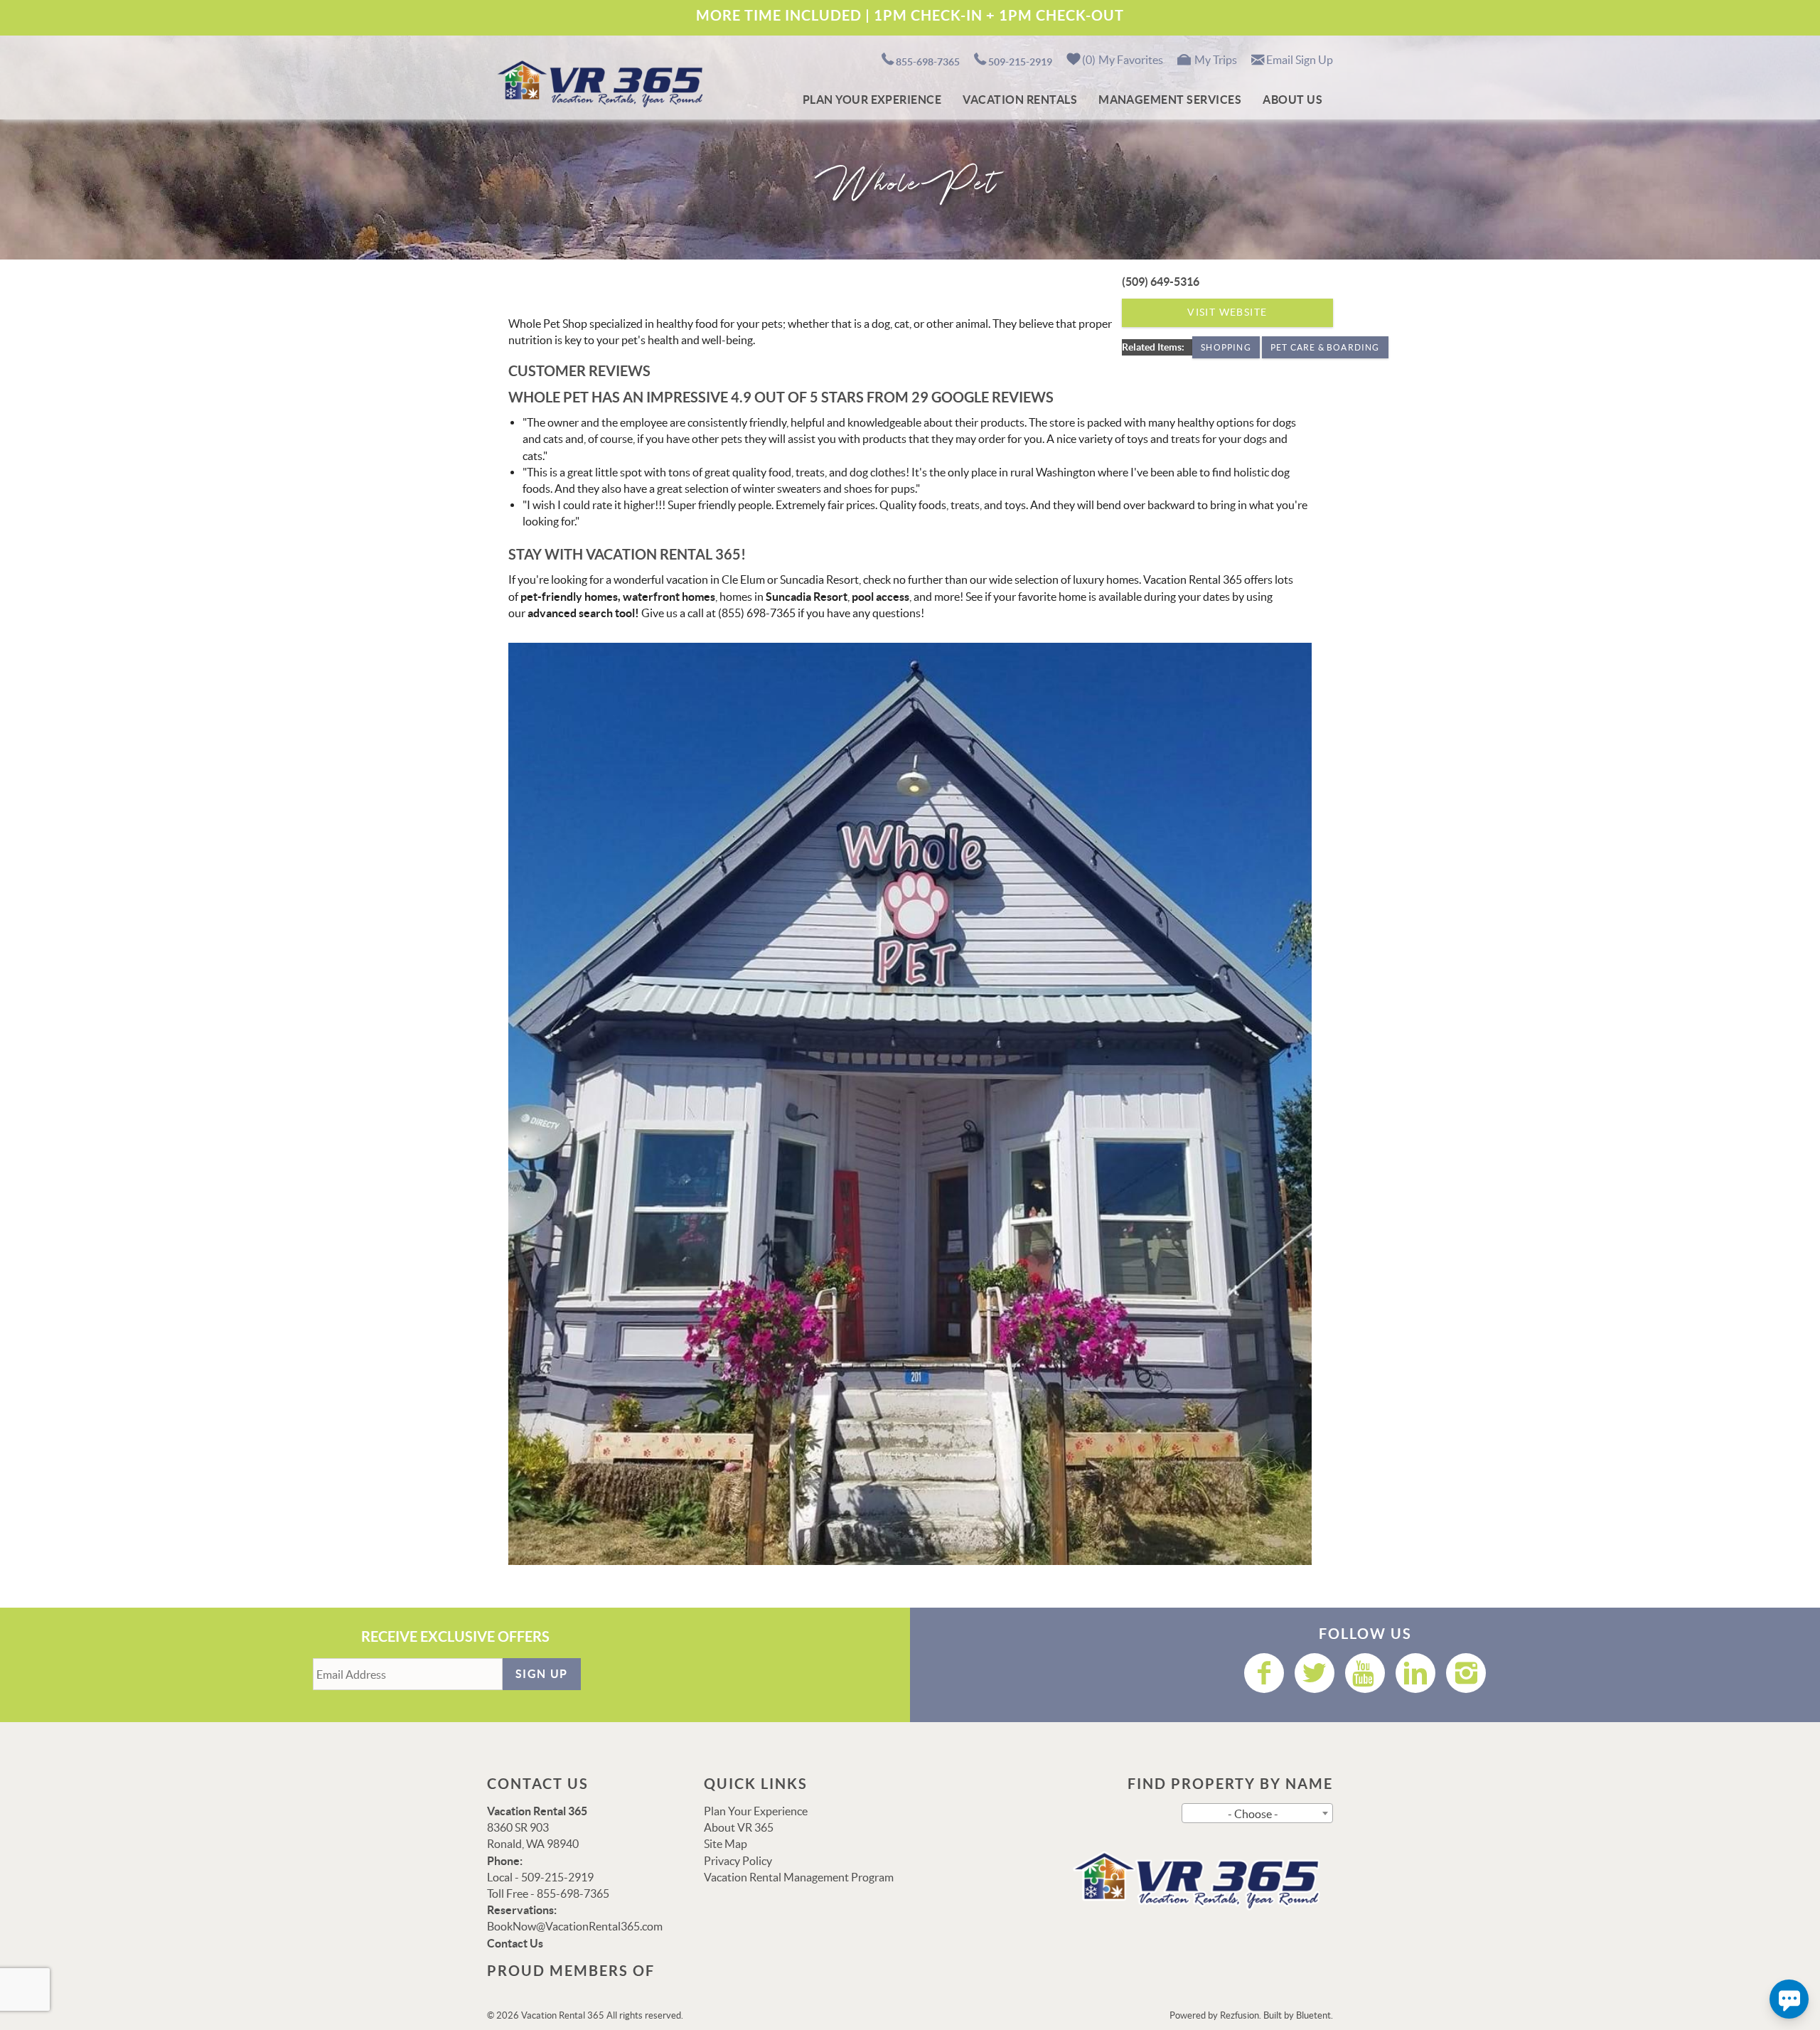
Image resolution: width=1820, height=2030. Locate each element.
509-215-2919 (1020, 62)
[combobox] (1257, 1813)
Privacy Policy (738, 1861)
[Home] (598, 82)
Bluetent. (1315, 2015)
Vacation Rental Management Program (799, 1877)
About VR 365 (739, 1827)
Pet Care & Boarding (1325, 347)
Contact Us (515, 1943)
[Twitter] (1315, 1673)
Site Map (726, 1844)
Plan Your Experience (872, 100)
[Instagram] (1466, 1673)
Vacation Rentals (1020, 100)
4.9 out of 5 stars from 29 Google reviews (892, 397)
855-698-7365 (928, 62)
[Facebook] (1264, 1673)
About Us (1292, 100)
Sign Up (542, 1674)
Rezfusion (1240, 2015)
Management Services (1170, 100)
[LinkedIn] (1415, 1673)
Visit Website (1227, 312)
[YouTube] (1365, 1673)
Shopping (1226, 347)
